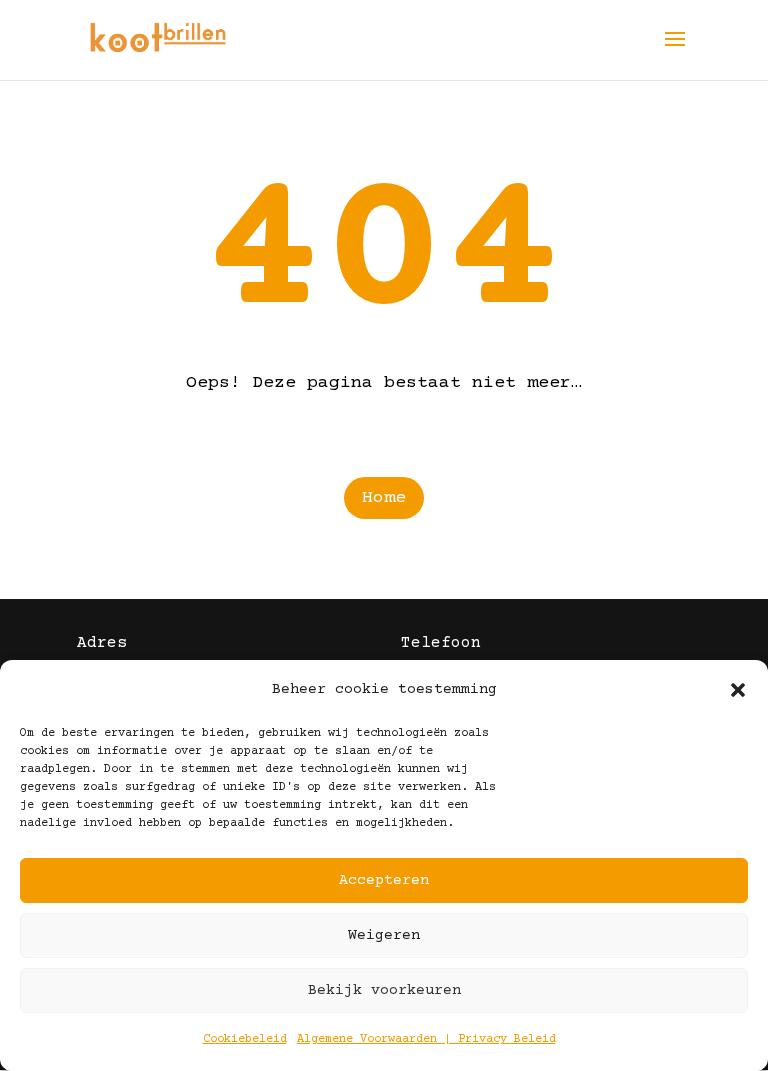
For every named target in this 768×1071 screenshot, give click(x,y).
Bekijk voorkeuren (384, 990)
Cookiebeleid (245, 1039)
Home (384, 498)
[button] (738, 690)
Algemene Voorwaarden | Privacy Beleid (426, 1039)
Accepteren (384, 880)
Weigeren (384, 935)
